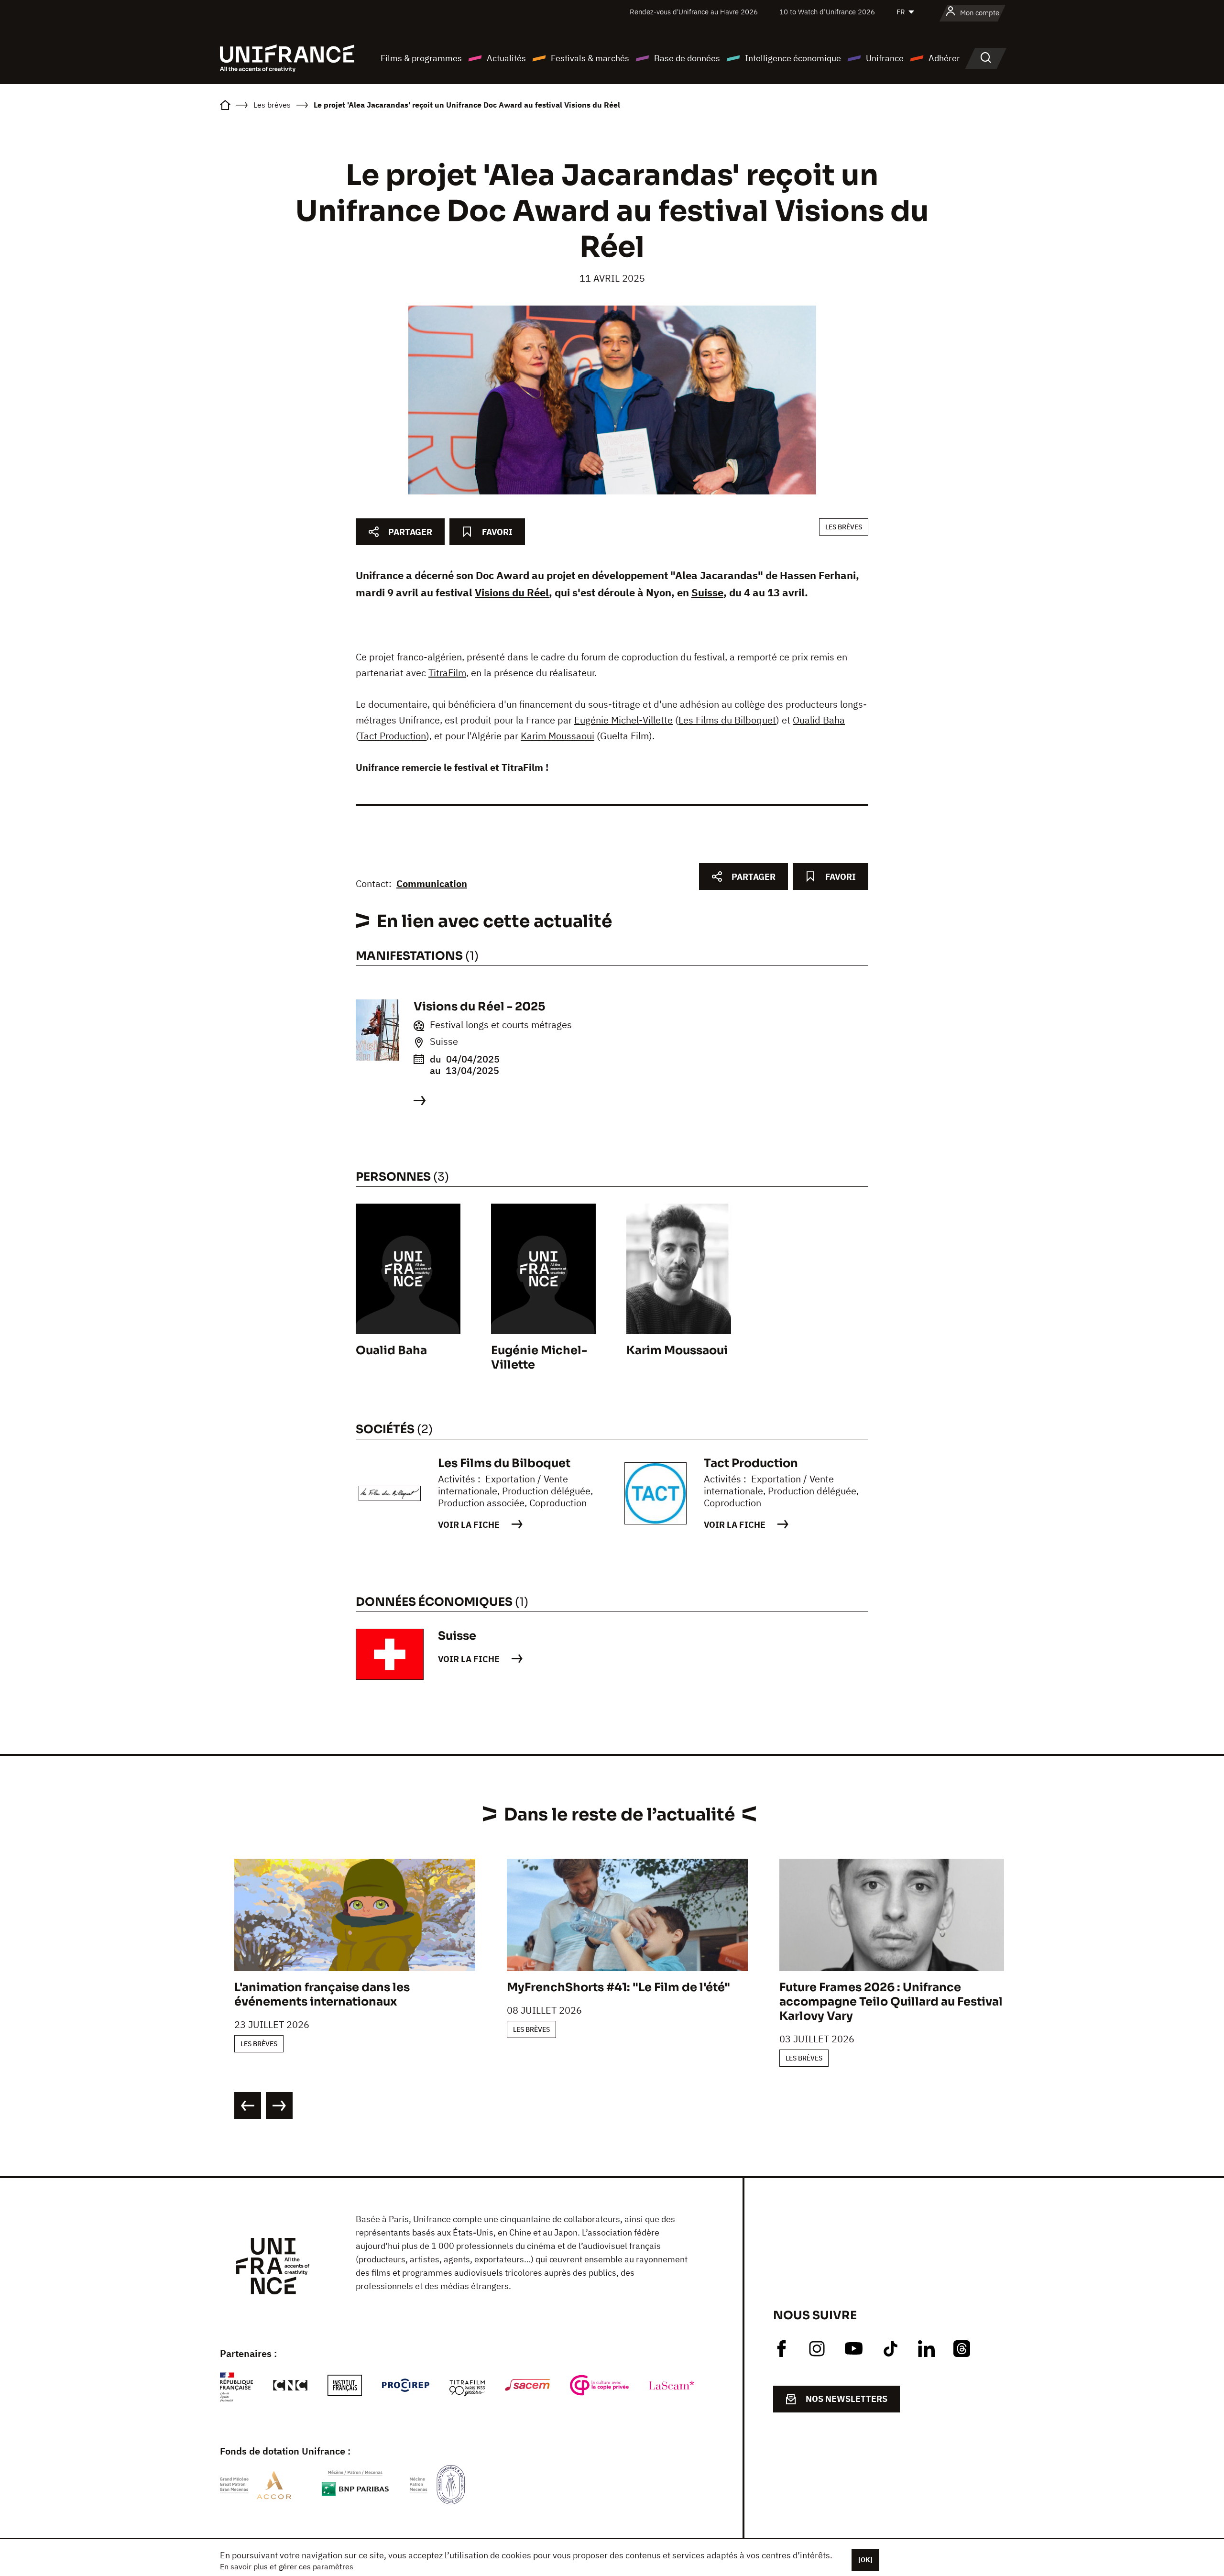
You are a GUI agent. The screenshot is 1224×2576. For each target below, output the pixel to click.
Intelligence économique (793, 58)
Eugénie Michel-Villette (623, 720)
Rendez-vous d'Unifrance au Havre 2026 (694, 12)
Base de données (687, 58)
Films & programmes (421, 58)
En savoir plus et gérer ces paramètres (287, 2566)
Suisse (707, 592)
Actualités (506, 58)
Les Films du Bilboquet (727, 720)
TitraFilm (447, 673)
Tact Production (393, 736)
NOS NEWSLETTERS (847, 2399)
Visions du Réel (512, 592)
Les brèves (844, 527)
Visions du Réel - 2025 (479, 1007)
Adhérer (944, 58)
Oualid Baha (819, 720)
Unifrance (885, 58)
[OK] (865, 2560)
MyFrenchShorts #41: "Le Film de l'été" (618, 1987)
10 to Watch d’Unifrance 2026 (827, 12)
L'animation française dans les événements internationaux (322, 1995)
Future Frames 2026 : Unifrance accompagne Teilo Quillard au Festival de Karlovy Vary (900, 2002)
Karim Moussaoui (557, 736)
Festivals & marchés (590, 58)
